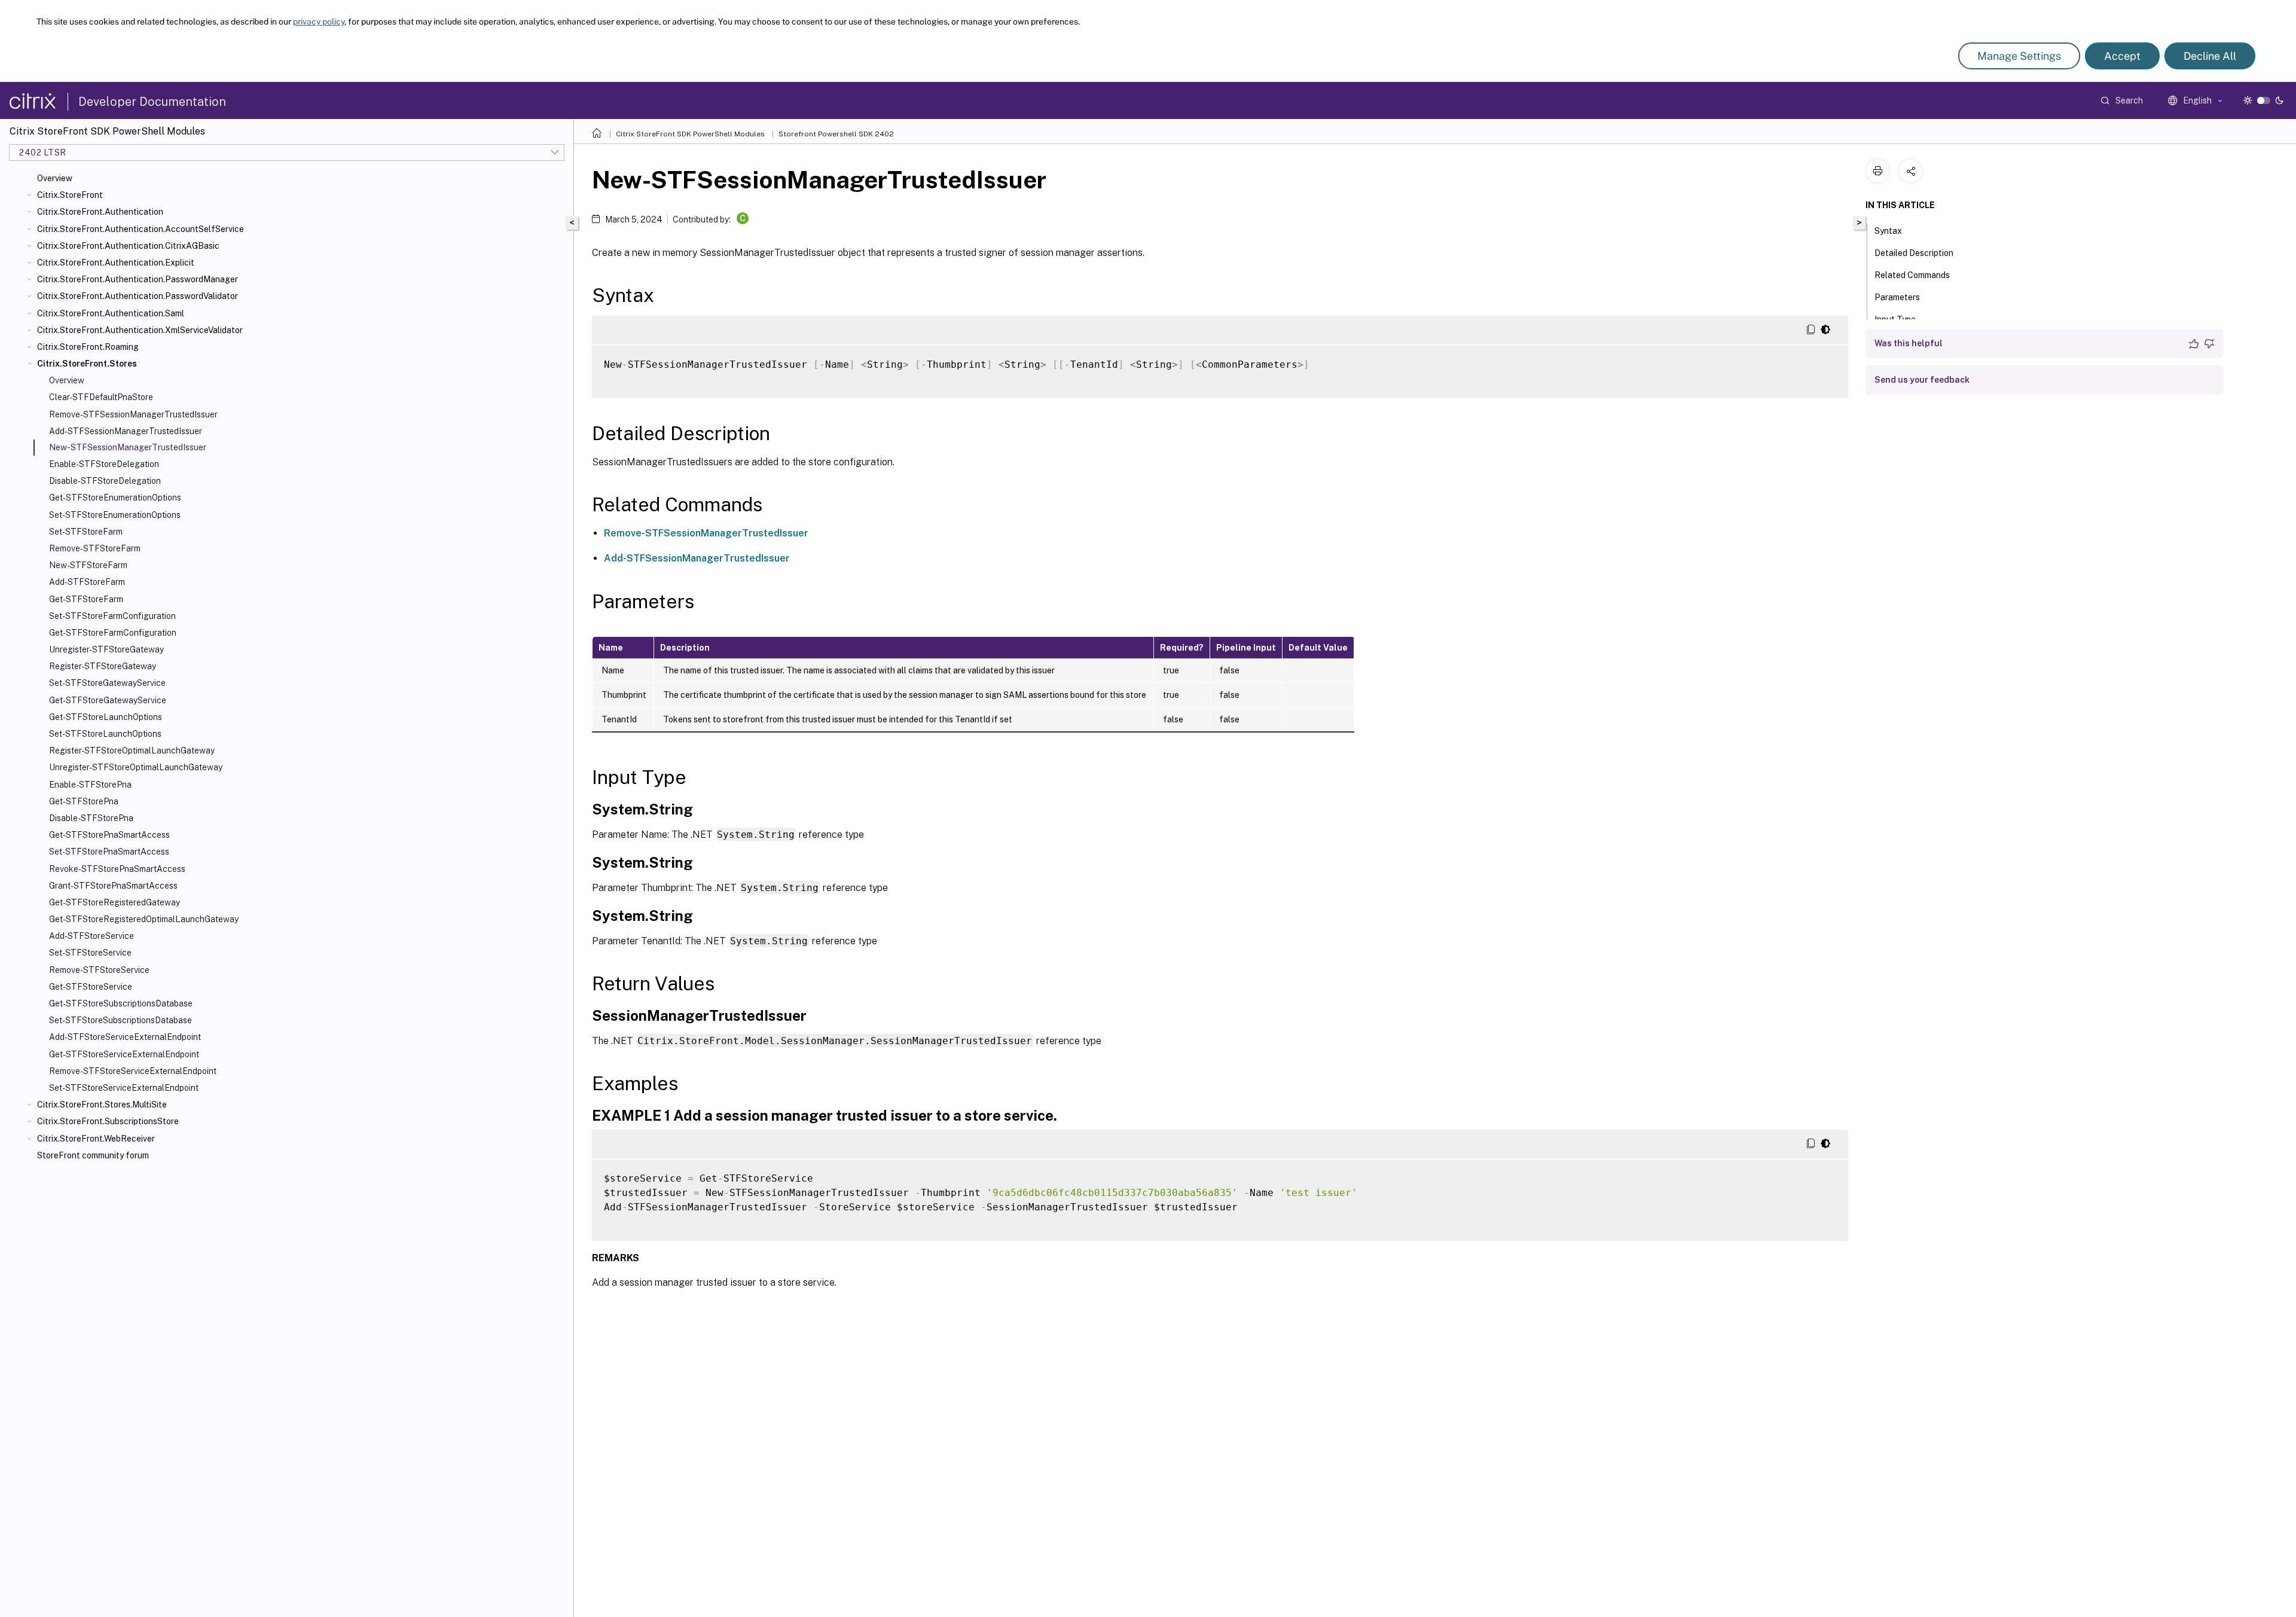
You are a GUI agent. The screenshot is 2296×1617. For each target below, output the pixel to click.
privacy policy (319, 22)
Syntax (1888, 231)
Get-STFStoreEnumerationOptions (115, 498)
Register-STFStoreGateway (103, 666)
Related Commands (1912, 275)
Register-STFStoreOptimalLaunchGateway (132, 750)
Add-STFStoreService (91, 936)
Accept (2122, 56)
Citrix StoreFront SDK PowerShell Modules (690, 134)
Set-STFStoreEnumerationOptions (115, 515)
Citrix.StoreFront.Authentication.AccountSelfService (141, 229)
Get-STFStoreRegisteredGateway (115, 902)
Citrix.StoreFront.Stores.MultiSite (102, 1105)
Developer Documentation (152, 102)
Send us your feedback (1922, 380)
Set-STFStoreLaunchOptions (105, 734)
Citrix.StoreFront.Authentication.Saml (111, 313)
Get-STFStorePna (84, 801)
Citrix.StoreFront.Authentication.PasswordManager (138, 279)
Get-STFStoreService (91, 987)
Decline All (2210, 56)
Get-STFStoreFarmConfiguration (113, 633)
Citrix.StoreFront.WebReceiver (96, 1139)
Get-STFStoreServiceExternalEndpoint (124, 1054)
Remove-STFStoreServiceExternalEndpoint (133, 1071)
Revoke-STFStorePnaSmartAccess (117, 869)
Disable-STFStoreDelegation (105, 481)
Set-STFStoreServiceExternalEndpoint (124, 1088)
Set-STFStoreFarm (86, 532)
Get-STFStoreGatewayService (108, 700)
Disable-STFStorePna (91, 818)
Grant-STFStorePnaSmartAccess (113, 886)
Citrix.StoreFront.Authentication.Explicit (116, 263)
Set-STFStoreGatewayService (107, 683)
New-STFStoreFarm (88, 565)
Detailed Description (1914, 253)
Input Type (1895, 319)
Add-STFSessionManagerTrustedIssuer (126, 431)
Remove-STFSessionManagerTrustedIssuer (133, 414)
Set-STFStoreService (90, 953)
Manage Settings (2019, 56)
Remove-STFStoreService (99, 970)
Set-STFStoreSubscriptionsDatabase (120, 1020)
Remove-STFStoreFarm (95, 548)
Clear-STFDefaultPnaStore (101, 397)
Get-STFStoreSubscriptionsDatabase (121, 1003)
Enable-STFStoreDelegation (104, 464)
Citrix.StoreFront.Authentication (100, 212)
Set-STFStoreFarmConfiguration (112, 616)
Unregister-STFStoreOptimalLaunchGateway (136, 767)
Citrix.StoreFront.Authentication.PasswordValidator (138, 296)
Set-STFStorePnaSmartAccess (109, 852)
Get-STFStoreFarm (86, 599)
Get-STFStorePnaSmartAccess (109, 835)
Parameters (1897, 297)
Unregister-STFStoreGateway (106, 649)
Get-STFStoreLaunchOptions (106, 717)
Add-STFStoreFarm (87, 582)
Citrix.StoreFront (70, 195)
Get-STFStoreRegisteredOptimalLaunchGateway (144, 919)
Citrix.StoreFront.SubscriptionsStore (108, 1121)
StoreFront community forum (93, 1155)
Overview (55, 178)
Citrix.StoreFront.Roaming (88, 347)
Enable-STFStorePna (90, 785)
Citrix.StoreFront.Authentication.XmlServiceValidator (140, 330)
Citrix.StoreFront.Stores (87, 364)
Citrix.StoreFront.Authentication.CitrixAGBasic (128, 246)
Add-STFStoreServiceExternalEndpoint (125, 1037)
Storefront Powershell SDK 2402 (836, 134)
